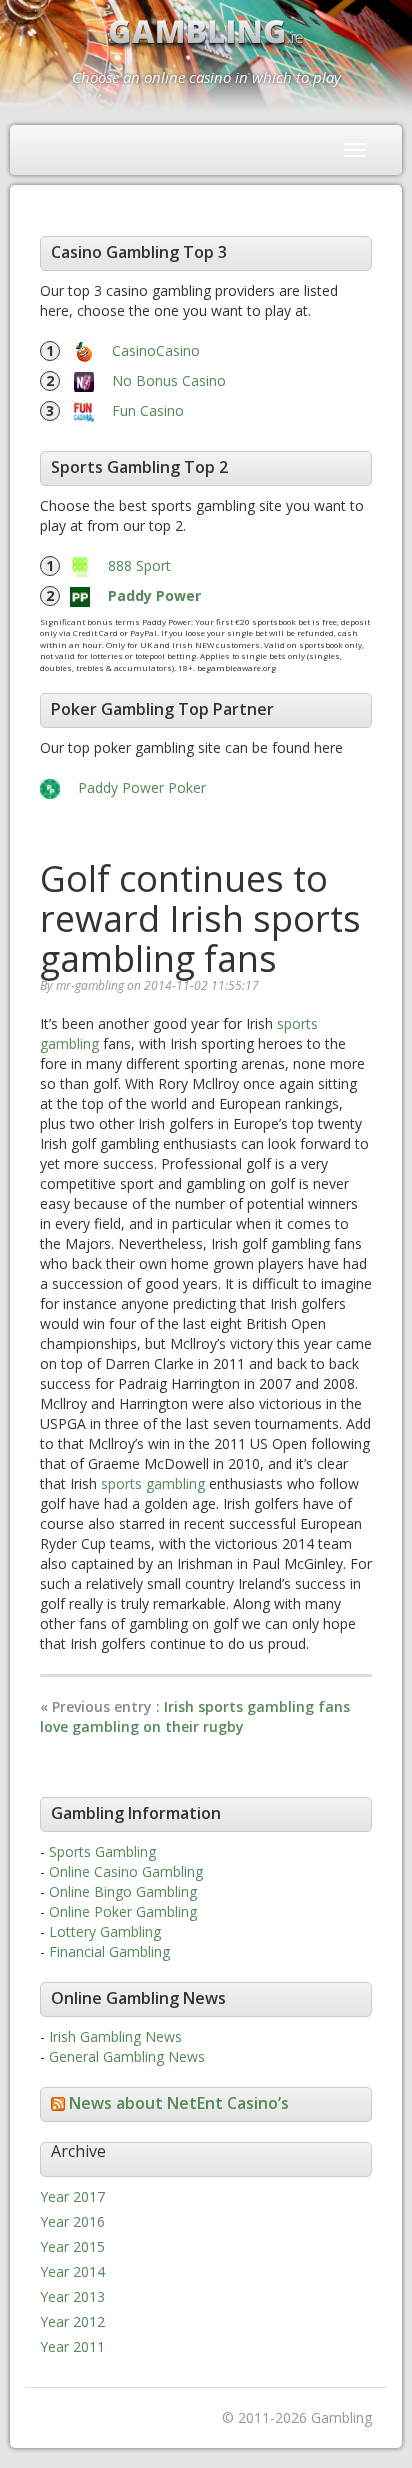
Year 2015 (72, 2246)
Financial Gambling (109, 1951)
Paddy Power (154, 595)
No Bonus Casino (169, 380)
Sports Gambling (102, 1851)
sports (297, 1023)
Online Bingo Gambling (123, 1891)
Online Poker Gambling (123, 1911)
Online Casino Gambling (126, 1871)
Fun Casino (148, 410)
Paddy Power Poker (142, 787)
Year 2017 (72, 2196)
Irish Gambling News (115, 2036)
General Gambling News (127, 2056)
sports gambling (153, 1483)
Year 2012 (72, 2321)
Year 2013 (72, 2296)
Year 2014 (72, 2271)
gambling (69, 1043)
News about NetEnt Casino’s (179, 2103)
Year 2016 (72, 2221)
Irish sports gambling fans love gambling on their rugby (195, 1716)
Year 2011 (72, 2346)
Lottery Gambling (105, 1931)
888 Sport (139, 565)
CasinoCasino (156, 350)
